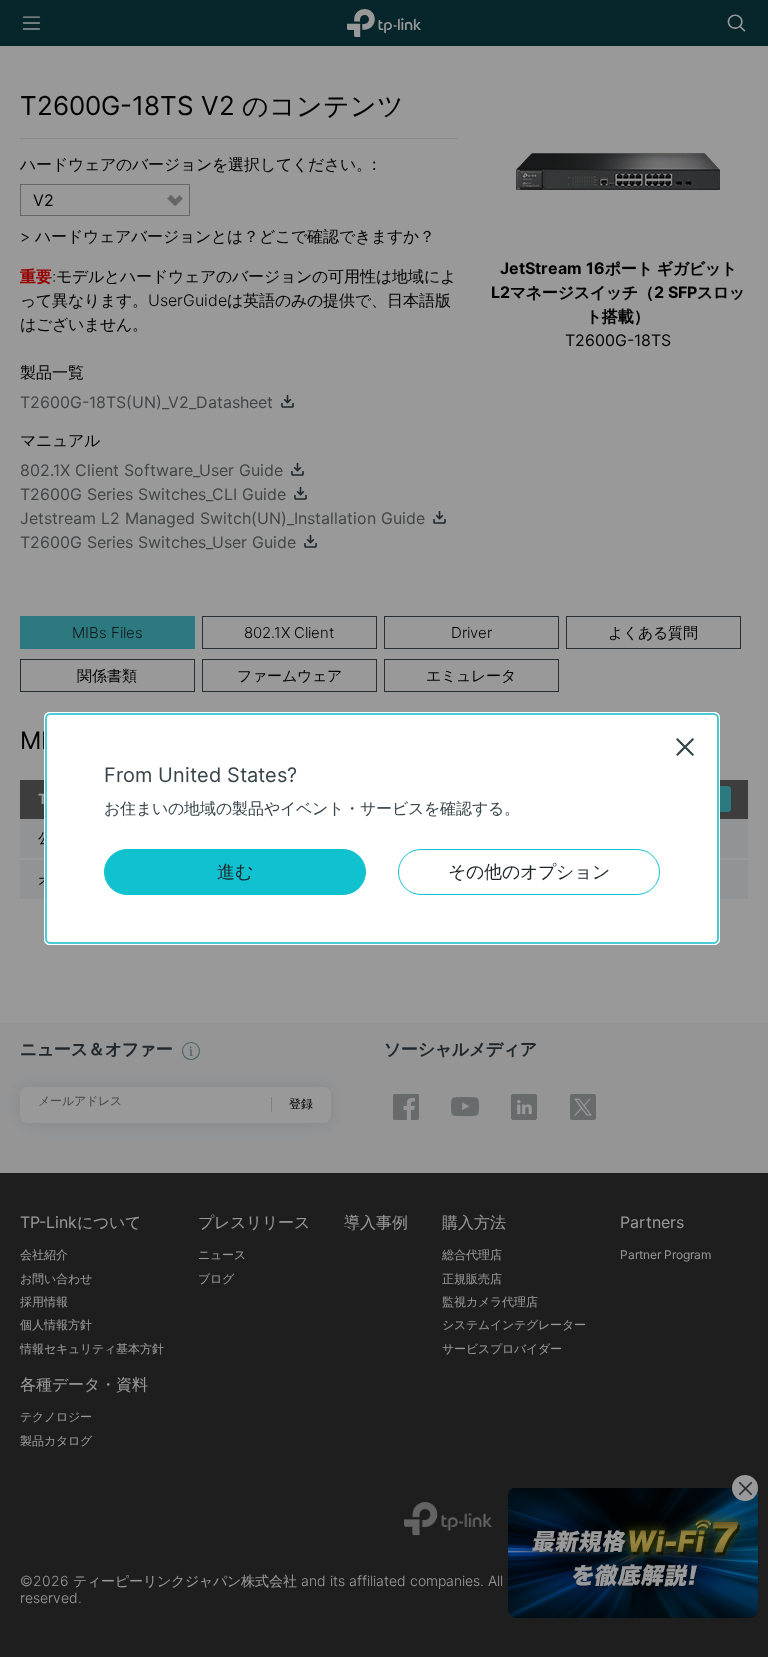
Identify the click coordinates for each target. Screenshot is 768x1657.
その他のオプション (529, 871)
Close (685, 747)
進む (235, 871)
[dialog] (384, 828)
